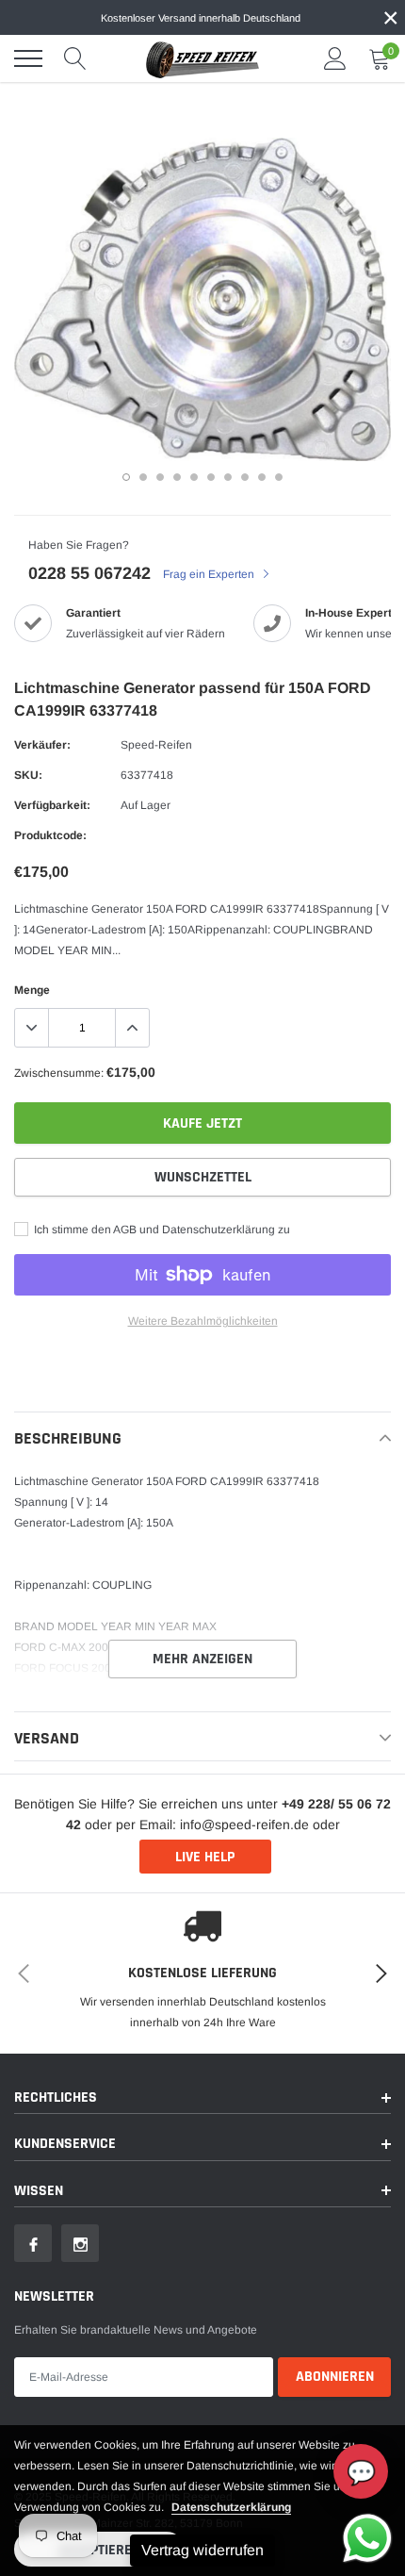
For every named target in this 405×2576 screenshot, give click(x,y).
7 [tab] (228, 477)
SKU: (28, 775)
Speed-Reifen (156, 745)
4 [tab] (177, 477)
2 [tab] (143, 477)
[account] (335, 58)
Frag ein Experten (210, 574)
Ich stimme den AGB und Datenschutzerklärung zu (161, 1230)
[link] (33, 2243)
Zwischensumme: (59, 1073)
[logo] (202, 58)
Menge (32, 990)
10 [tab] (279, 477)
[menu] (28, 58)
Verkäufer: (42, 745)
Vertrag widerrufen (202, 2550)
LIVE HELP (205, 1857)
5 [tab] (194, 477)
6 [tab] (211, 477)
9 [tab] (262, 477)
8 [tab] (245, 477)
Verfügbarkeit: (52, 805)
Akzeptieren (99, 2550)
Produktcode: (50, 835)
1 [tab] (126, 477)
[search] (75, 58)
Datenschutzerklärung (231, 2507)
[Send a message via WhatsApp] (367, 2538)
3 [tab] (160, 477)
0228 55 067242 (89, 573)
